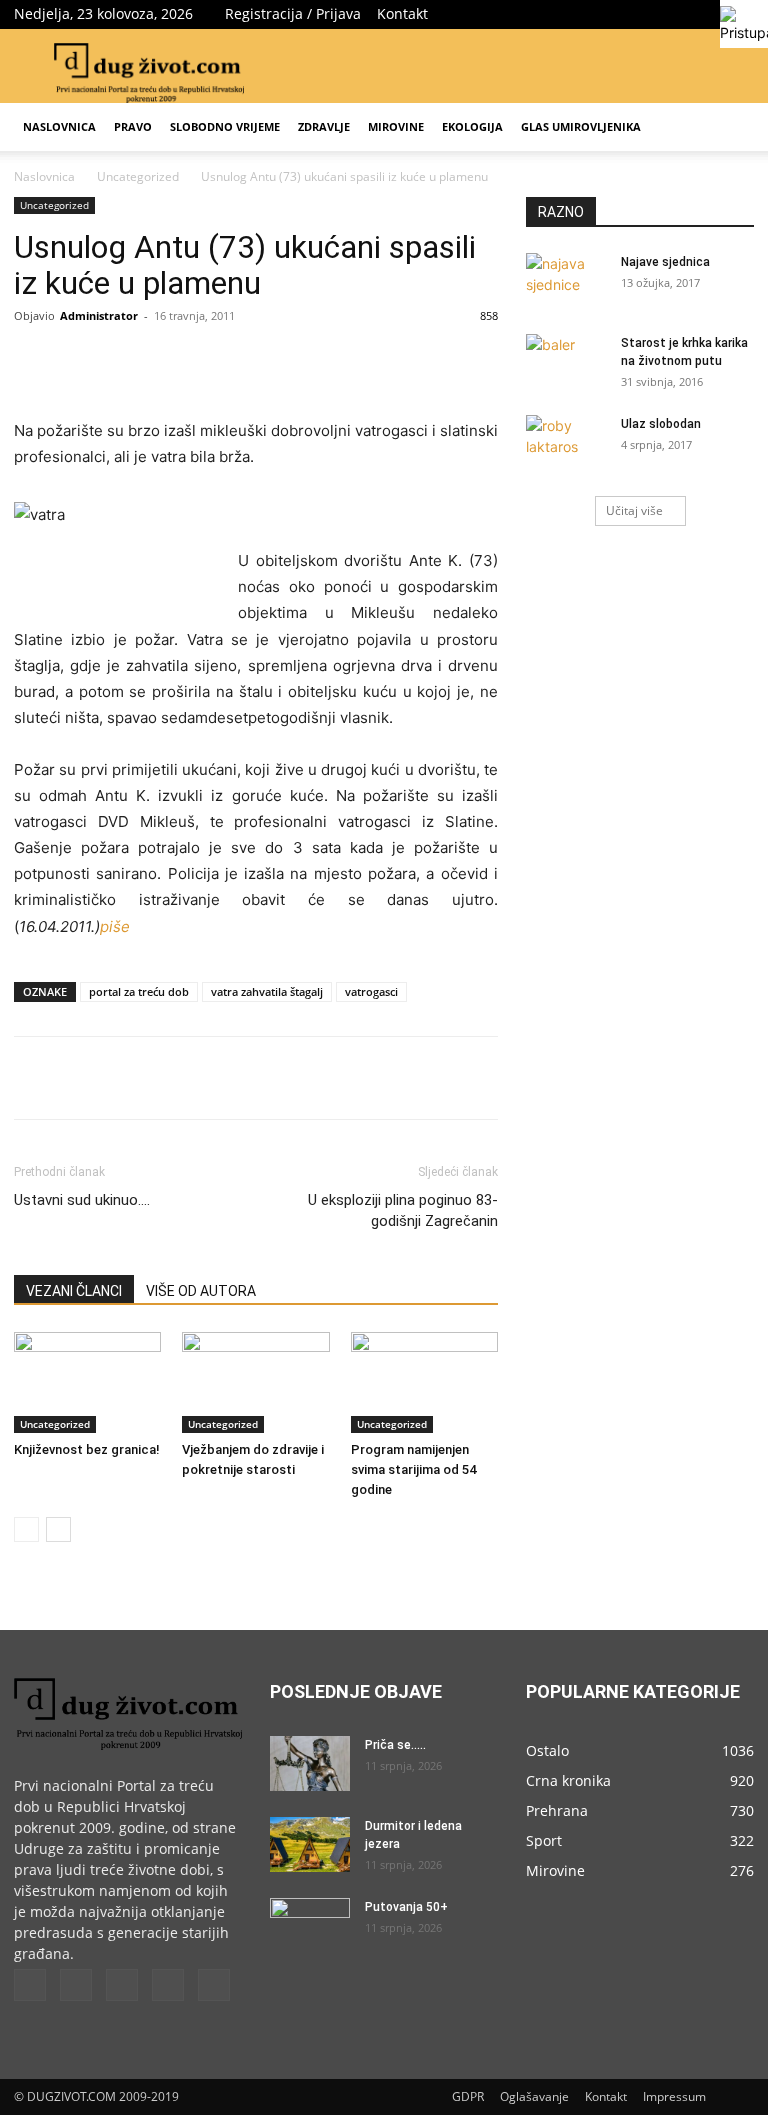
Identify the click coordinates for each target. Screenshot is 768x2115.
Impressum (674, 2096)
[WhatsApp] (290, 361)
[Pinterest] (244, 361)
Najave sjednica (665, 262)
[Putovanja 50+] (310, 1926)
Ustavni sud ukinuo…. (82, 1200)
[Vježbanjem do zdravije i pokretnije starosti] (255, 1382)
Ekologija (472, 126)
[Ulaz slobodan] (566, 443)
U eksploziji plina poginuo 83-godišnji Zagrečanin (403, 1210)
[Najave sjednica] (566, 281)
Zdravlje (324, 126)
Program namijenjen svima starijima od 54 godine (413, 1469)
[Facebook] (607, 14)
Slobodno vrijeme (225, 126)
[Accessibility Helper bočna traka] (744, 24)
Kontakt (402, 13)
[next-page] (58, 1529)
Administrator (99, 315)
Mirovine (396, 126)
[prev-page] (26, 1529)
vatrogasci (371, 991)
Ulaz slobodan (661, 424)
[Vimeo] (673, 14)
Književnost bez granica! (87, 1449)
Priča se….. (395, 1745)
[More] (337, 361)
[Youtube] (214, 1985)
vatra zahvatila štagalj (267, 991)
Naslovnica (59, 126)
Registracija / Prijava (293, 13)
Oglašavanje (534, 2096)
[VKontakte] (706, 14)
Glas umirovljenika (581, 126)
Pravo (133, 126)
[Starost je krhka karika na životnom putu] (566, 362)
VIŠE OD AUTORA (201, 1291)
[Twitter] (640, 14)
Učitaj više (634, 510)
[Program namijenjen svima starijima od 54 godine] (424, 1382)
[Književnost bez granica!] (87, 1382)
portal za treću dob (139, 991)
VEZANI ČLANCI (74, 1291)
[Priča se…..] (310, 1763)
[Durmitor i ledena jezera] (310, 1844)
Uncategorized (138, 176)
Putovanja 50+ (406, 1907)
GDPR (468, 2096)
